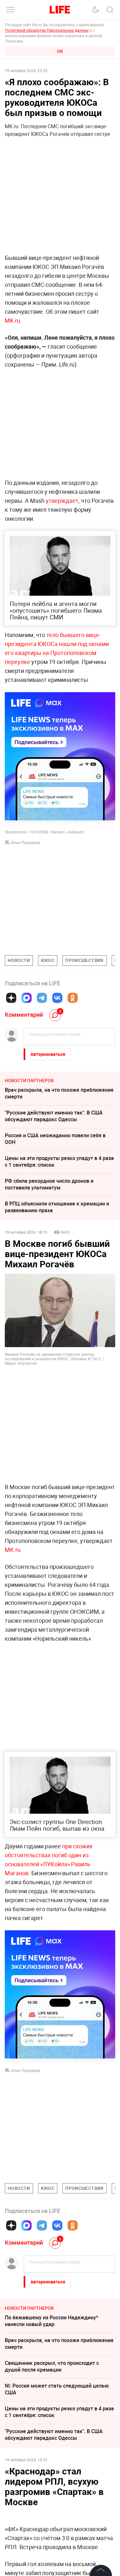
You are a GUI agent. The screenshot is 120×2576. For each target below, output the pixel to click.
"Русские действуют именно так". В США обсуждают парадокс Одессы (54, 1116)
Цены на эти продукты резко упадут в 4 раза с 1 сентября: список (59, 1161)
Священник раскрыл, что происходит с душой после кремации (52, 2366)
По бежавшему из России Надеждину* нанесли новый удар (52, 2321)
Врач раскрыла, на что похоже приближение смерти (59, 1093)
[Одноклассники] (73, 998)
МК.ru (13, 1550)
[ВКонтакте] (57, 998)
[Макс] (27, 998)
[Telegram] (42, 998)
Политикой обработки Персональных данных (47, 30)
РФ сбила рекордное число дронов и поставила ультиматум (49, 1184)
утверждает (62, 501)
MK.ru (12, 320)
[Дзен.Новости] (11, 998)
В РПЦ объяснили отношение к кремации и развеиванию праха (57, 1207)
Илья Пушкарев (25, 842)
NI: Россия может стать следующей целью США (57, 2389)
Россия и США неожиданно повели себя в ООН (55, 1139)
